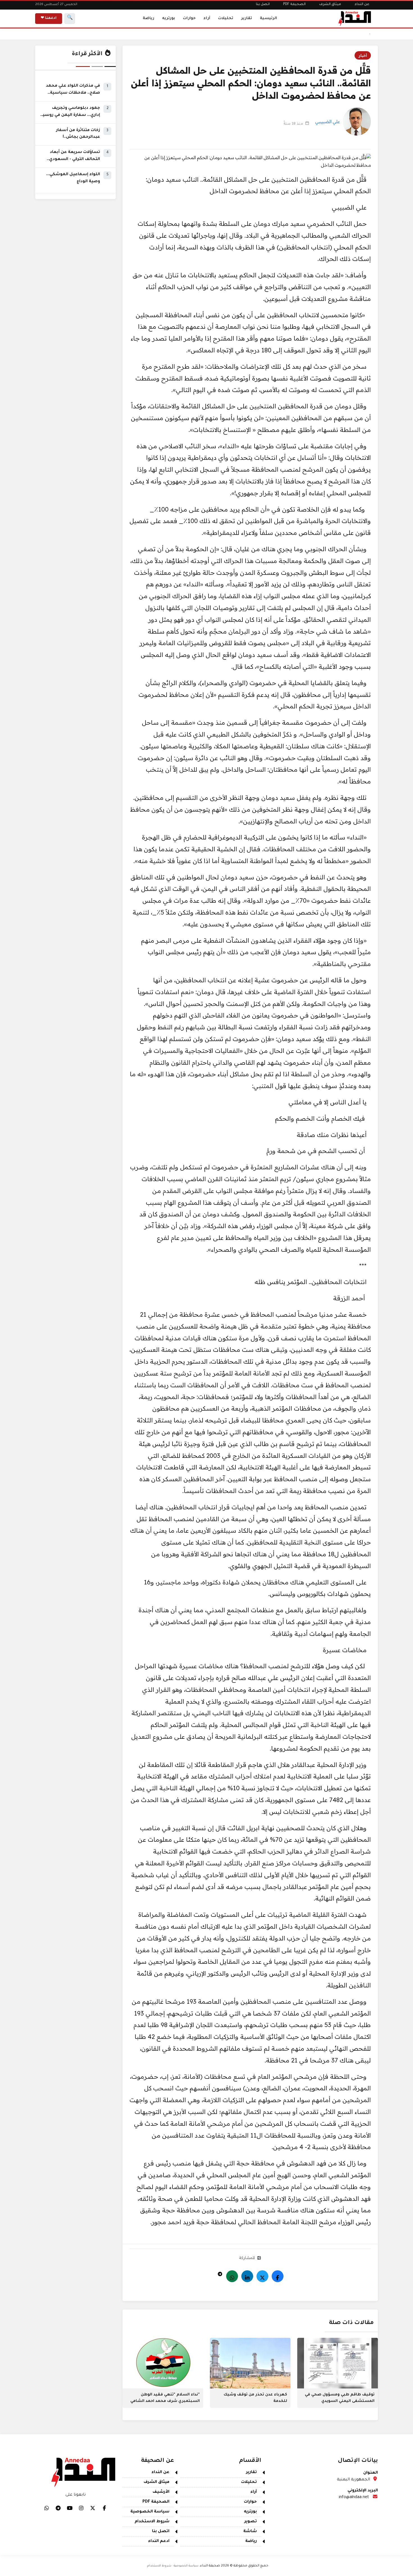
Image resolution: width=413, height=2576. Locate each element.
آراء (207, 18)
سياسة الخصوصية (150, 2512)
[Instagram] (81, 2508)
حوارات (189, 18)
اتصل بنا (263, 4)
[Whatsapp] (232, 2276)
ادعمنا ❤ (49, 18)
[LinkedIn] (247, 2276)
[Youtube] (70, 2508)
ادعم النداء (159, 2541)
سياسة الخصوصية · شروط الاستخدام (173, 2566)
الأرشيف (161, 2492)
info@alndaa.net (354, 2498)
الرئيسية (268, 18)
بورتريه (169, 18)
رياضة (148, 18)
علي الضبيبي (328, 121)
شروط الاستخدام (152, 2522)
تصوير (251, 2522)
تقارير (247, 18)
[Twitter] (262, 2276)
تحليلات (226, 18)
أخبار (363, 55)
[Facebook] (278, 2276)
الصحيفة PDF (294, 4)
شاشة (250, 2532)
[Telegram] (220, 2273)
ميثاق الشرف (330, 4)
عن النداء (362, 4)
